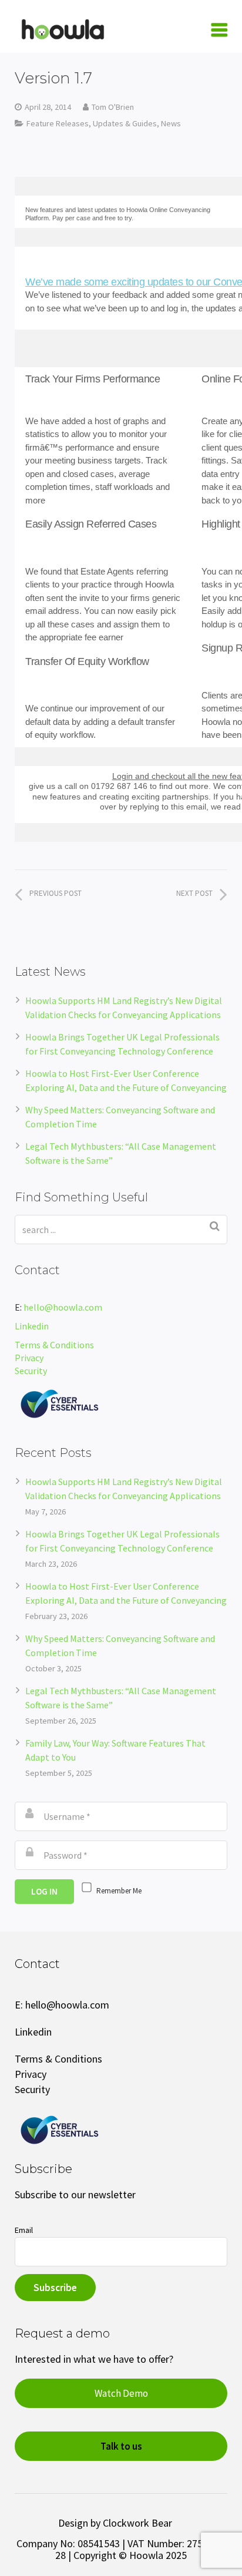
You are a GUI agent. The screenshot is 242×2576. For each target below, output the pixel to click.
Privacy (29, 1358)
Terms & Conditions (54, 1345)
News (171, 123)
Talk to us (121, 2446)
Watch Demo (121, 2393)
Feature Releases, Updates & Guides (92, 123)
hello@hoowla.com (63, 1307)
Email (24, 2230)
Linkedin (32, 1326)
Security (32, 1371)
